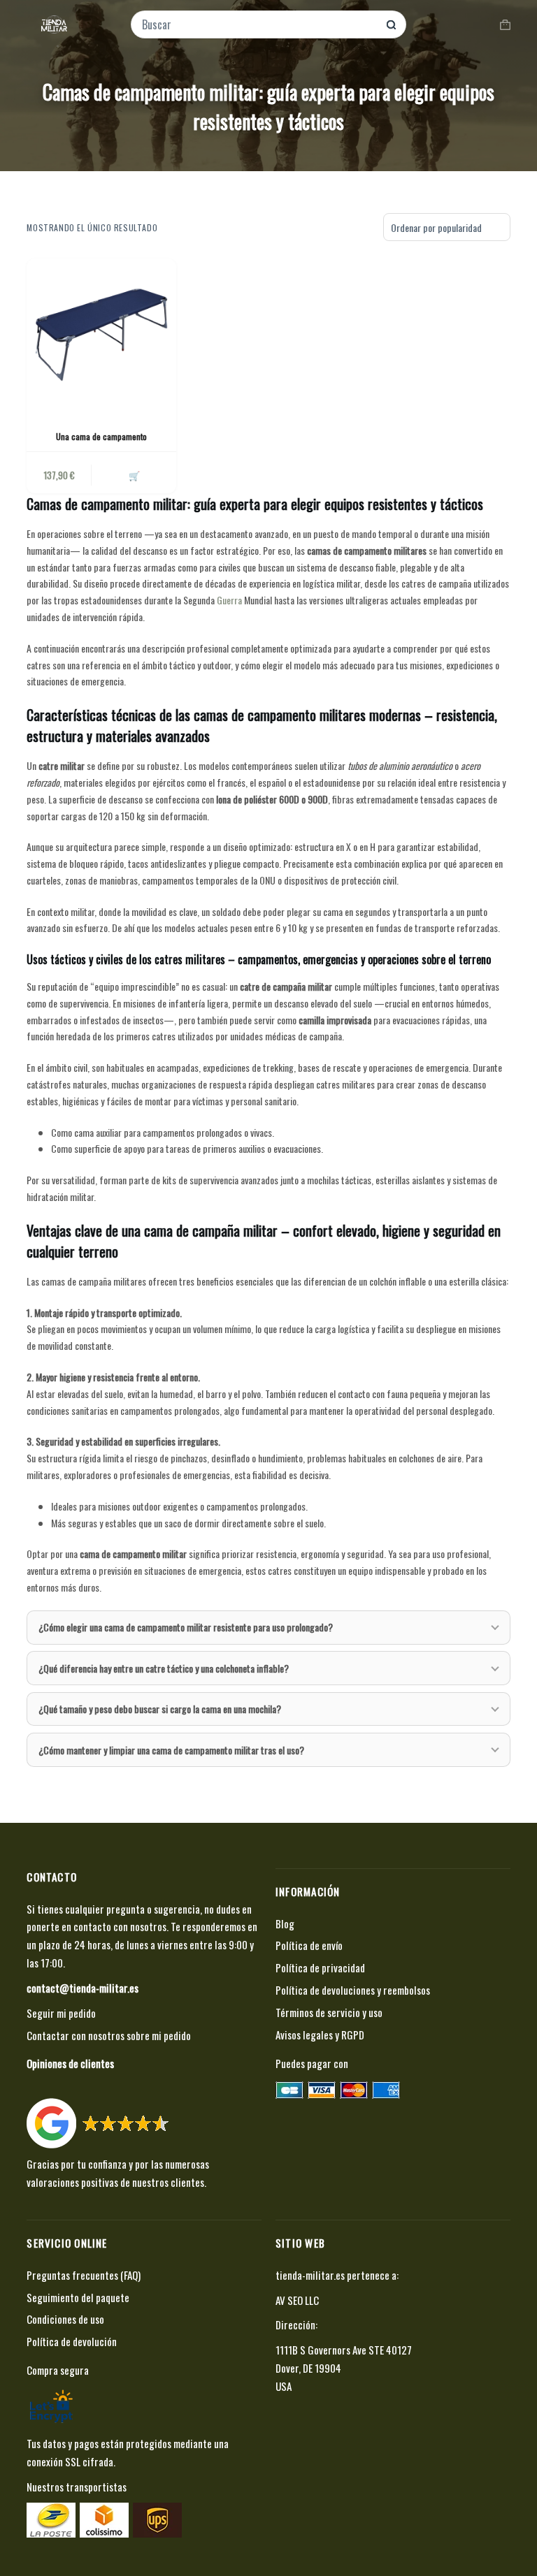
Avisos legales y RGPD (320, 2035)
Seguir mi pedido (61, 2013)
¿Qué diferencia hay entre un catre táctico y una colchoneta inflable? (164, 1668)
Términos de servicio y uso (329, 2012)
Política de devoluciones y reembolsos (353, 1990)
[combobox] (259, 24)
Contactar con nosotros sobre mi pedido (109, 2035)
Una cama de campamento (101, 436)
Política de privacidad (320, 1967)
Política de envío (309, 1945)
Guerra (229, 600)
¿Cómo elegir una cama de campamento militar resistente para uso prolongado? (186, 1627)
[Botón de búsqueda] (391, 25)
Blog (285, 1923)
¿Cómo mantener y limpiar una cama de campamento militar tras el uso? (171, 1750)
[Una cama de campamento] (101, 333)
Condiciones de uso (65, 2319)
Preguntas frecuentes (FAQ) (84, 2275)
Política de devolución (72, 2341)
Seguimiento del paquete (78, 2297)
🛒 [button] (134, 475)
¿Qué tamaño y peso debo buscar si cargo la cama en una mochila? (160, 1709)
